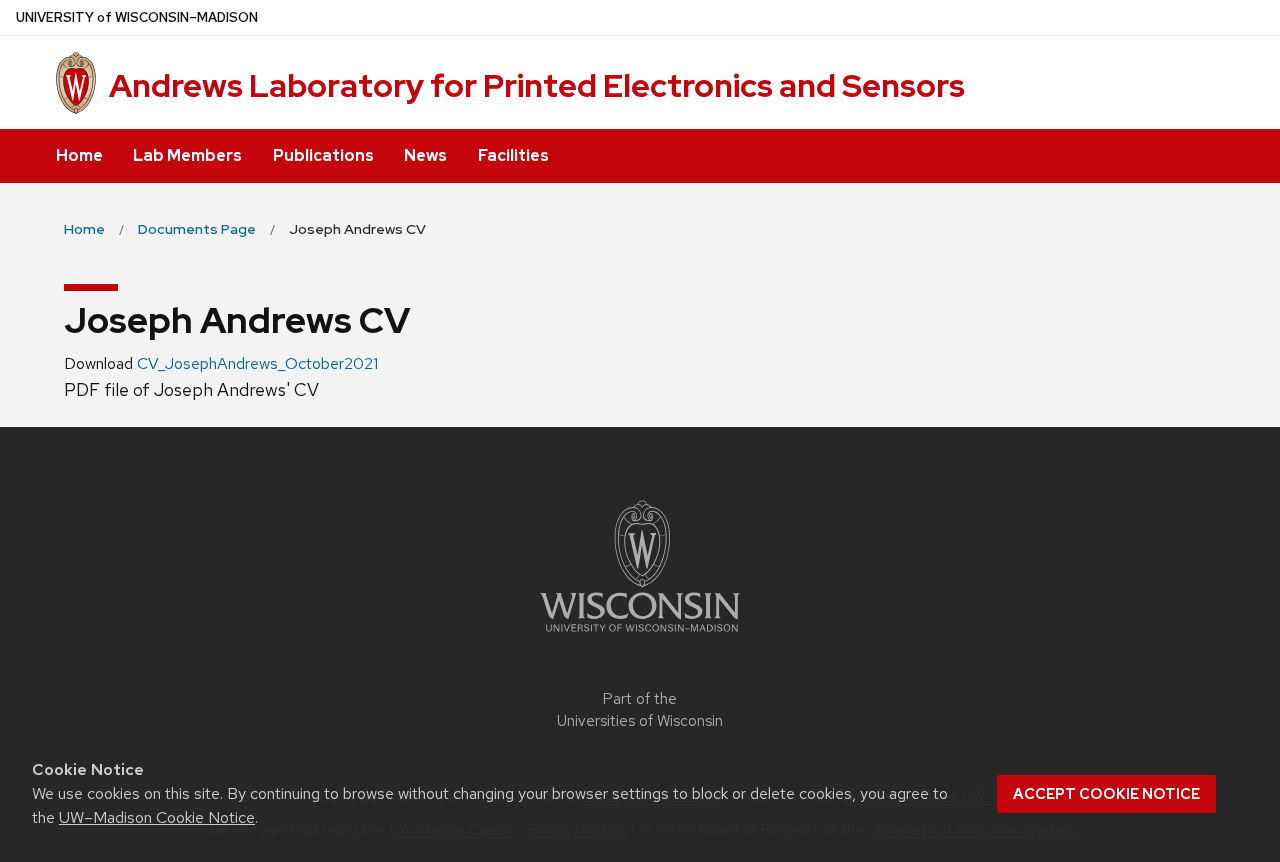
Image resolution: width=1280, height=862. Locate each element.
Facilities (513, 155)
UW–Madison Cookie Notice (157, 817)
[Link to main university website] (640, 635)
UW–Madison (137, 17)
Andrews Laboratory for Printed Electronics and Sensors (537, 85)
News (425, 155)
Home (79, 155)
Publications (323, 155)
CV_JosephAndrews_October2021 (257, 363)
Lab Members (187, 155)
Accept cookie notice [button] (1106, 794)
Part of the (640, 710)
